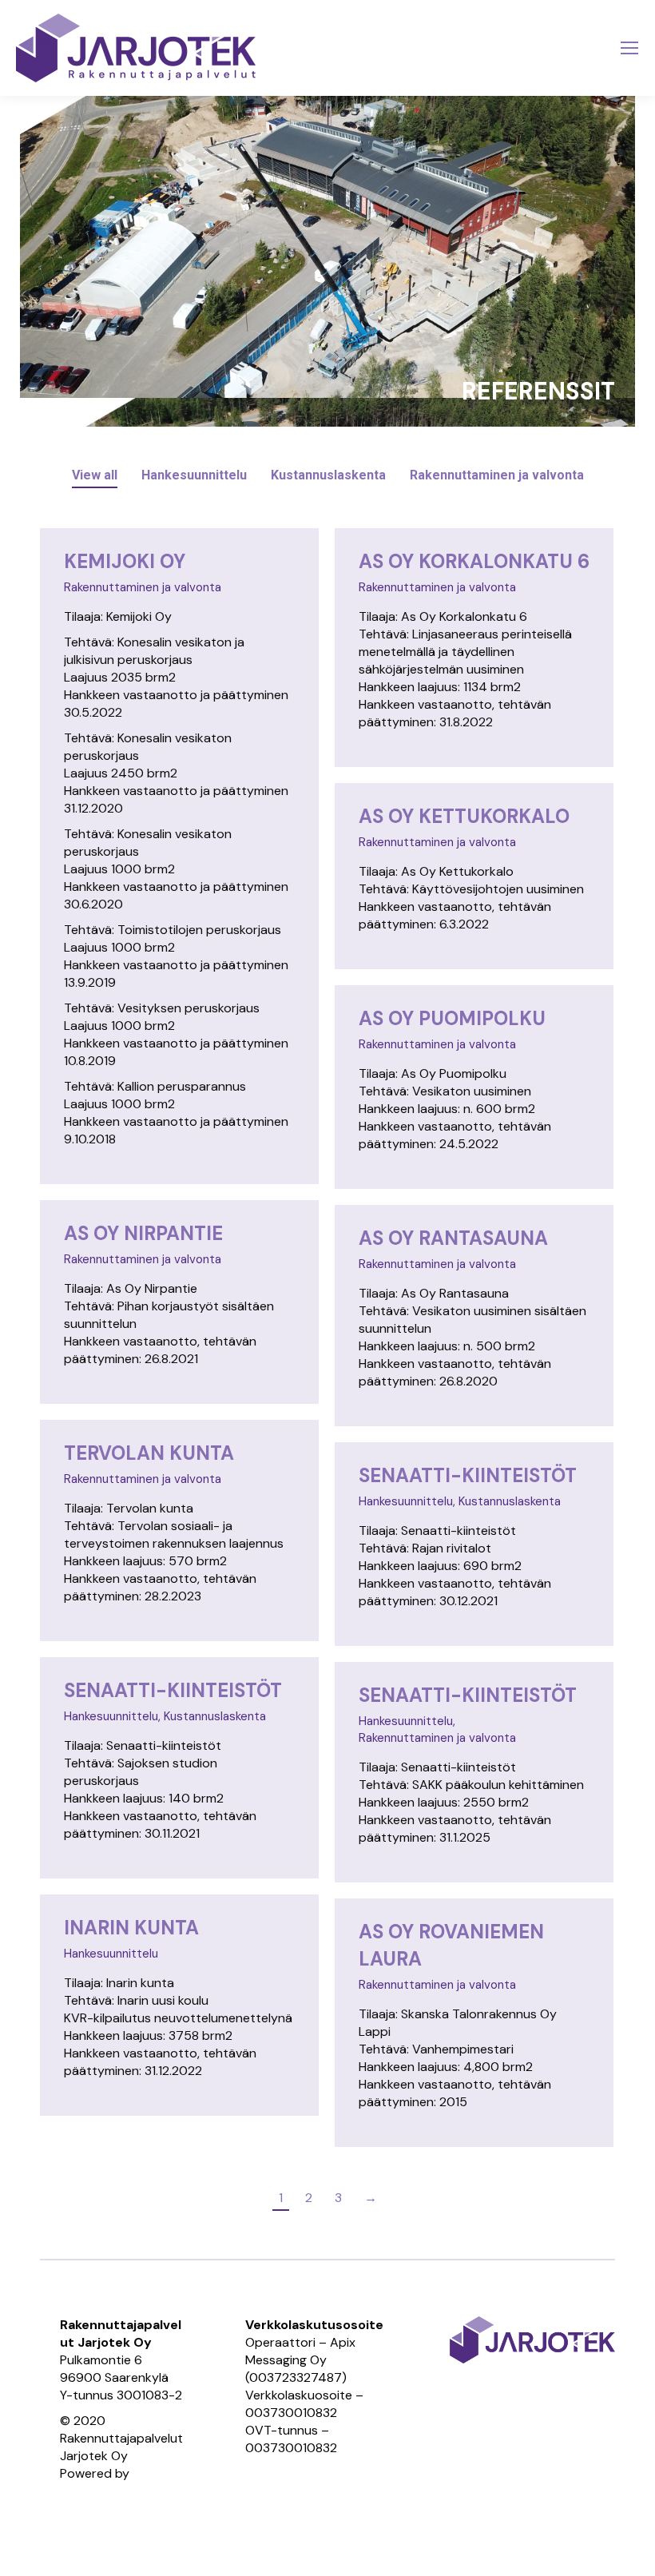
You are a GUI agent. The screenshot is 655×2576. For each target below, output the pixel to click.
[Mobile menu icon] (629, 48)
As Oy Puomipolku (452, 1018)
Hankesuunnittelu (194, 475)
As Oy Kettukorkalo (464, 816)
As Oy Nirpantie (143, 1233)
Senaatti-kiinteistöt (468, 1475)
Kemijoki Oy (125, 561)
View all (95, 475)
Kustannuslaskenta (328, 475)
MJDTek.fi (87, 2491)
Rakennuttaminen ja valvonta (497, 475)
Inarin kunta (131, 1928)
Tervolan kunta (149, 1453)
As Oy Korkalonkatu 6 (474, 561)
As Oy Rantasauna (453, 1238)
